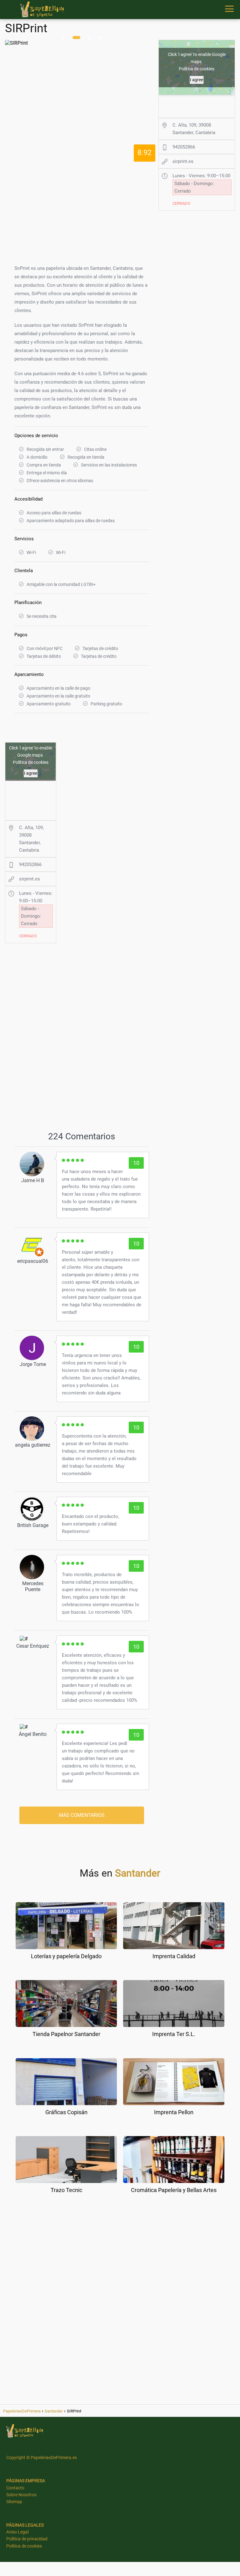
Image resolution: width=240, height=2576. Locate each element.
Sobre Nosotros (21, 2495)
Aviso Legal (17, 2532)
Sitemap (14, 2502)
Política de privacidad (27, 2539)
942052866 (30, 865)
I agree (31, 773)
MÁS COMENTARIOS (82, 1815)
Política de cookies (31, 762)
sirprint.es (30, 879)
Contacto (15, 2488)
